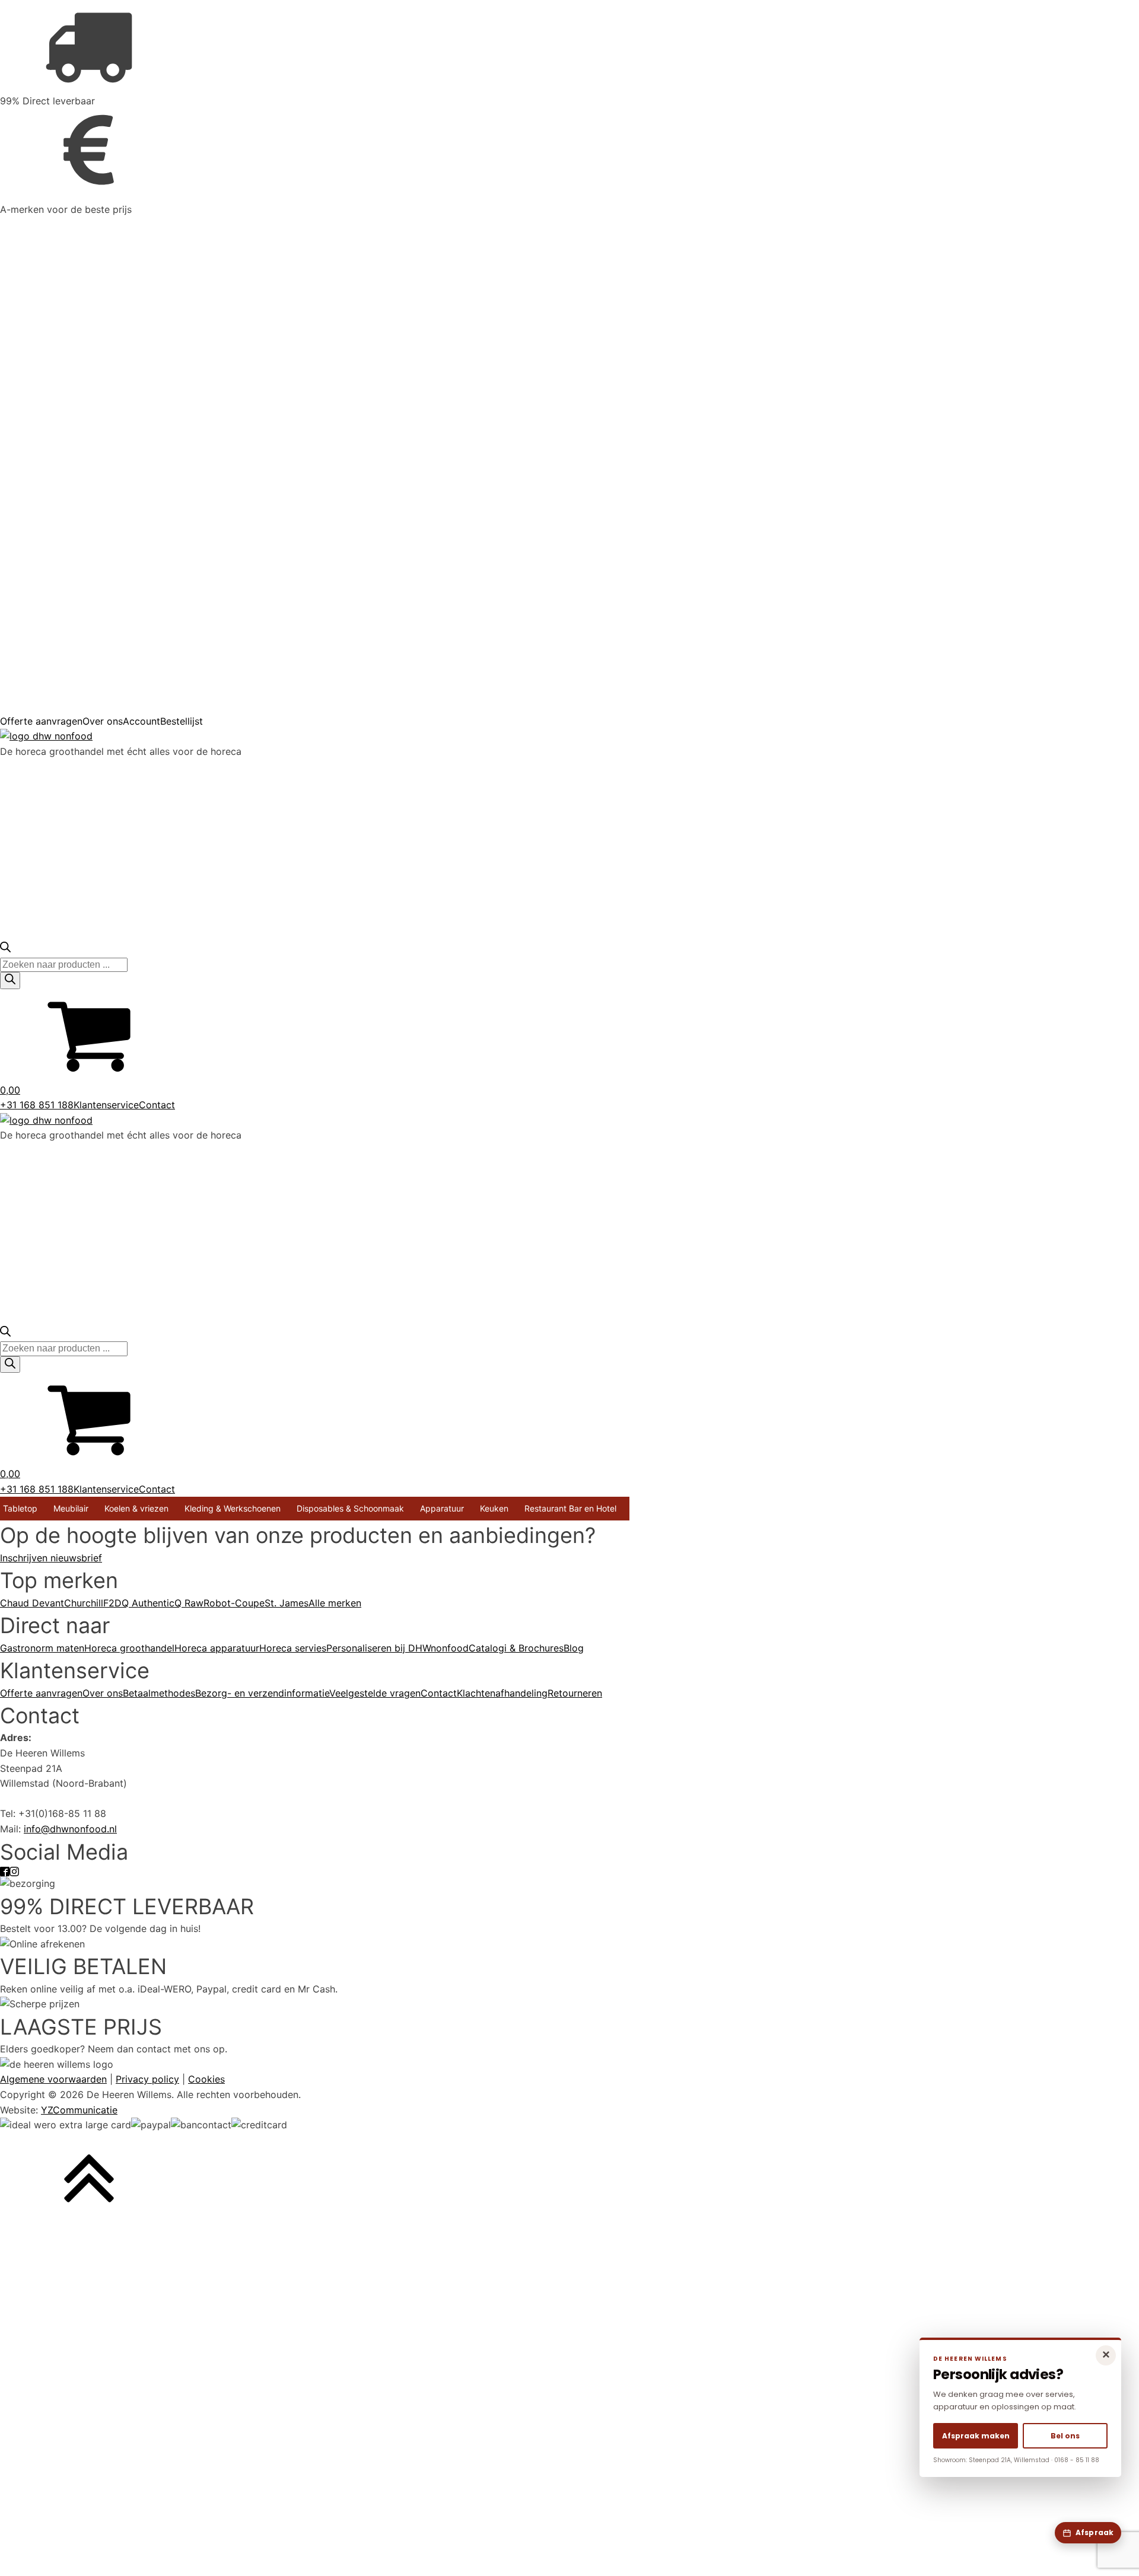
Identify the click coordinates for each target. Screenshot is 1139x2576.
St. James (287, 1603)
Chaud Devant (32, 1603)
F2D (112, 1603)
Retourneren (575, 1693)
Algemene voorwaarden (53, 2079)
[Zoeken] (10, 980)
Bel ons (1065, 2436)
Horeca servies (293, 1648)
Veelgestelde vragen (375, 1693)
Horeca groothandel (129, 1648)
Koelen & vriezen (136, 1508)
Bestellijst (182, 721)
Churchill (84, 1603)
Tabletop (20, 1508)
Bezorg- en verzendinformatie (262, 1693)
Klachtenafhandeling (502, 1693)
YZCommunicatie (79, 2110)
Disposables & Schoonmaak (350, 1508)
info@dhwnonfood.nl (70, 1829)
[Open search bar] (5, 949)
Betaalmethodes (159, 1693)
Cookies (206, 2079)
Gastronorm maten (42, 1648)
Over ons (103, 721)
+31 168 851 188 (37, 1105)
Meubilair (71, 1508)
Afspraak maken (976, 2436)
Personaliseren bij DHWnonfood (397, 1648)
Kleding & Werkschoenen (233, 1508)
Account (141, 721)
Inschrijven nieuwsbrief (51, 1558)
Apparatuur (442, 1508)
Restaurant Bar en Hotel (570, 1508)
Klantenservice (106, 1105)
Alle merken (335, 1603)
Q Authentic (148, 1603)
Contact (157, 1105)
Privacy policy (147, 2079)
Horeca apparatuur (217, 1648)
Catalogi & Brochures (516, 1648)
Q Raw (189, 1603)
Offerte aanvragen (41, 721)
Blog (574, 1648)
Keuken (494, 1508)
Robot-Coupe (234, 1603)
